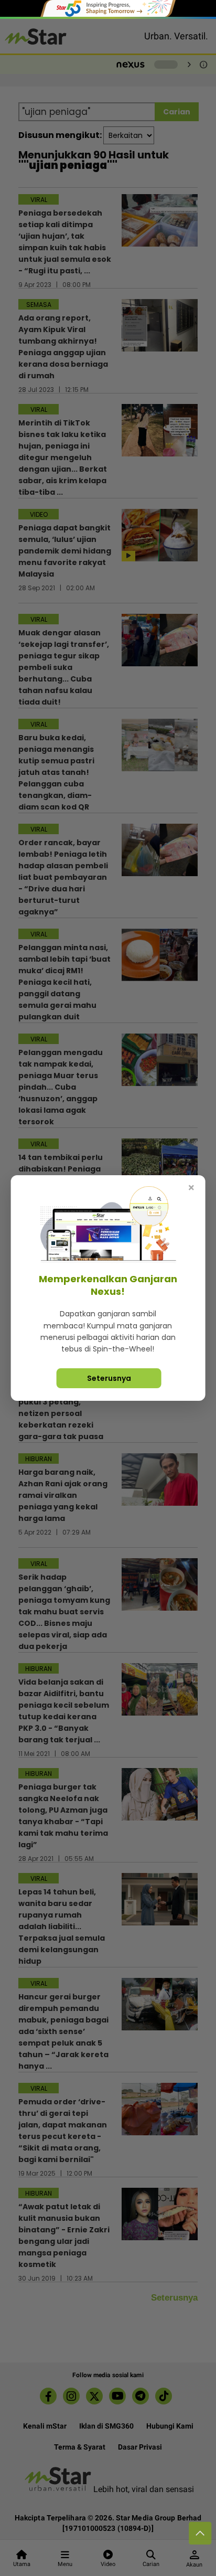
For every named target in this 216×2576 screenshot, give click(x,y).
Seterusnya (109, 1378)
